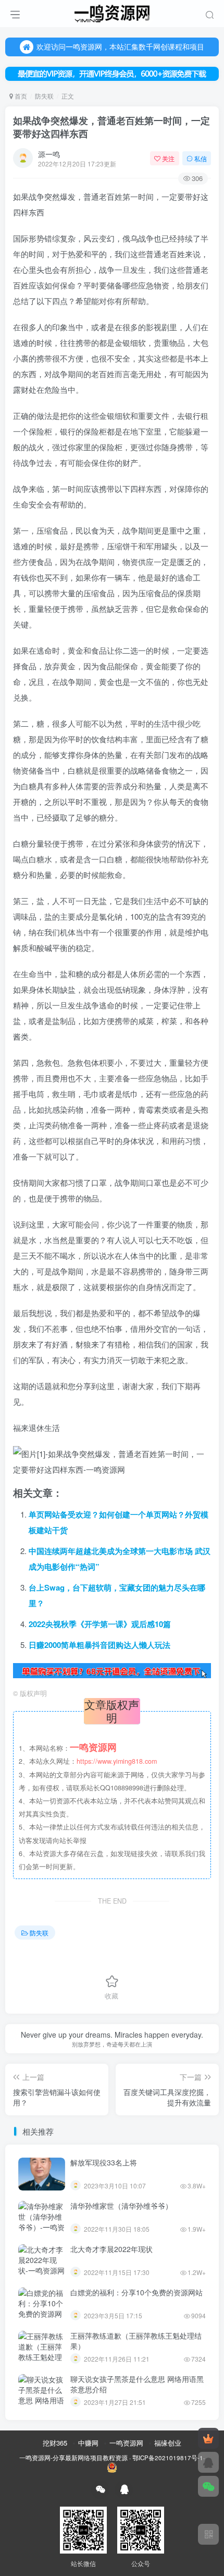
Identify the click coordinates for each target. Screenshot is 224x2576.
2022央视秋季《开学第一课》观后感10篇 (100, 1624)
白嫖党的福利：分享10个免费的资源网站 (136, 2292)
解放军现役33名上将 (104, 2162)
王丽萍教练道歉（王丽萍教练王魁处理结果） (136, 2341)
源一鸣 (49, 154)
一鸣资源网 (126, 2443)
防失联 (44, 96)
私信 (201, 158)
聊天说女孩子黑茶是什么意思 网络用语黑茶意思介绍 (137, 2384)
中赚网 (88, 2443)
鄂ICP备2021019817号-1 (168, 2458)
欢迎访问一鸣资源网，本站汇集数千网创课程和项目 (120, 46)
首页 (20, 96)
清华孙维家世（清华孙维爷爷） (121, 2206)
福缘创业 (168, 2443)
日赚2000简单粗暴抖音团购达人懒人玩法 (99, 1645)
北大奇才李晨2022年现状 (111, 2249)
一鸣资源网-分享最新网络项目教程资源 (73, 2458)
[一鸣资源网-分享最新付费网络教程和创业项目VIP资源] (112, 12)
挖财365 (55, 2443)
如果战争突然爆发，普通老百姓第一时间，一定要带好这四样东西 (111, 127)
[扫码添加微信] (208, 2486)
